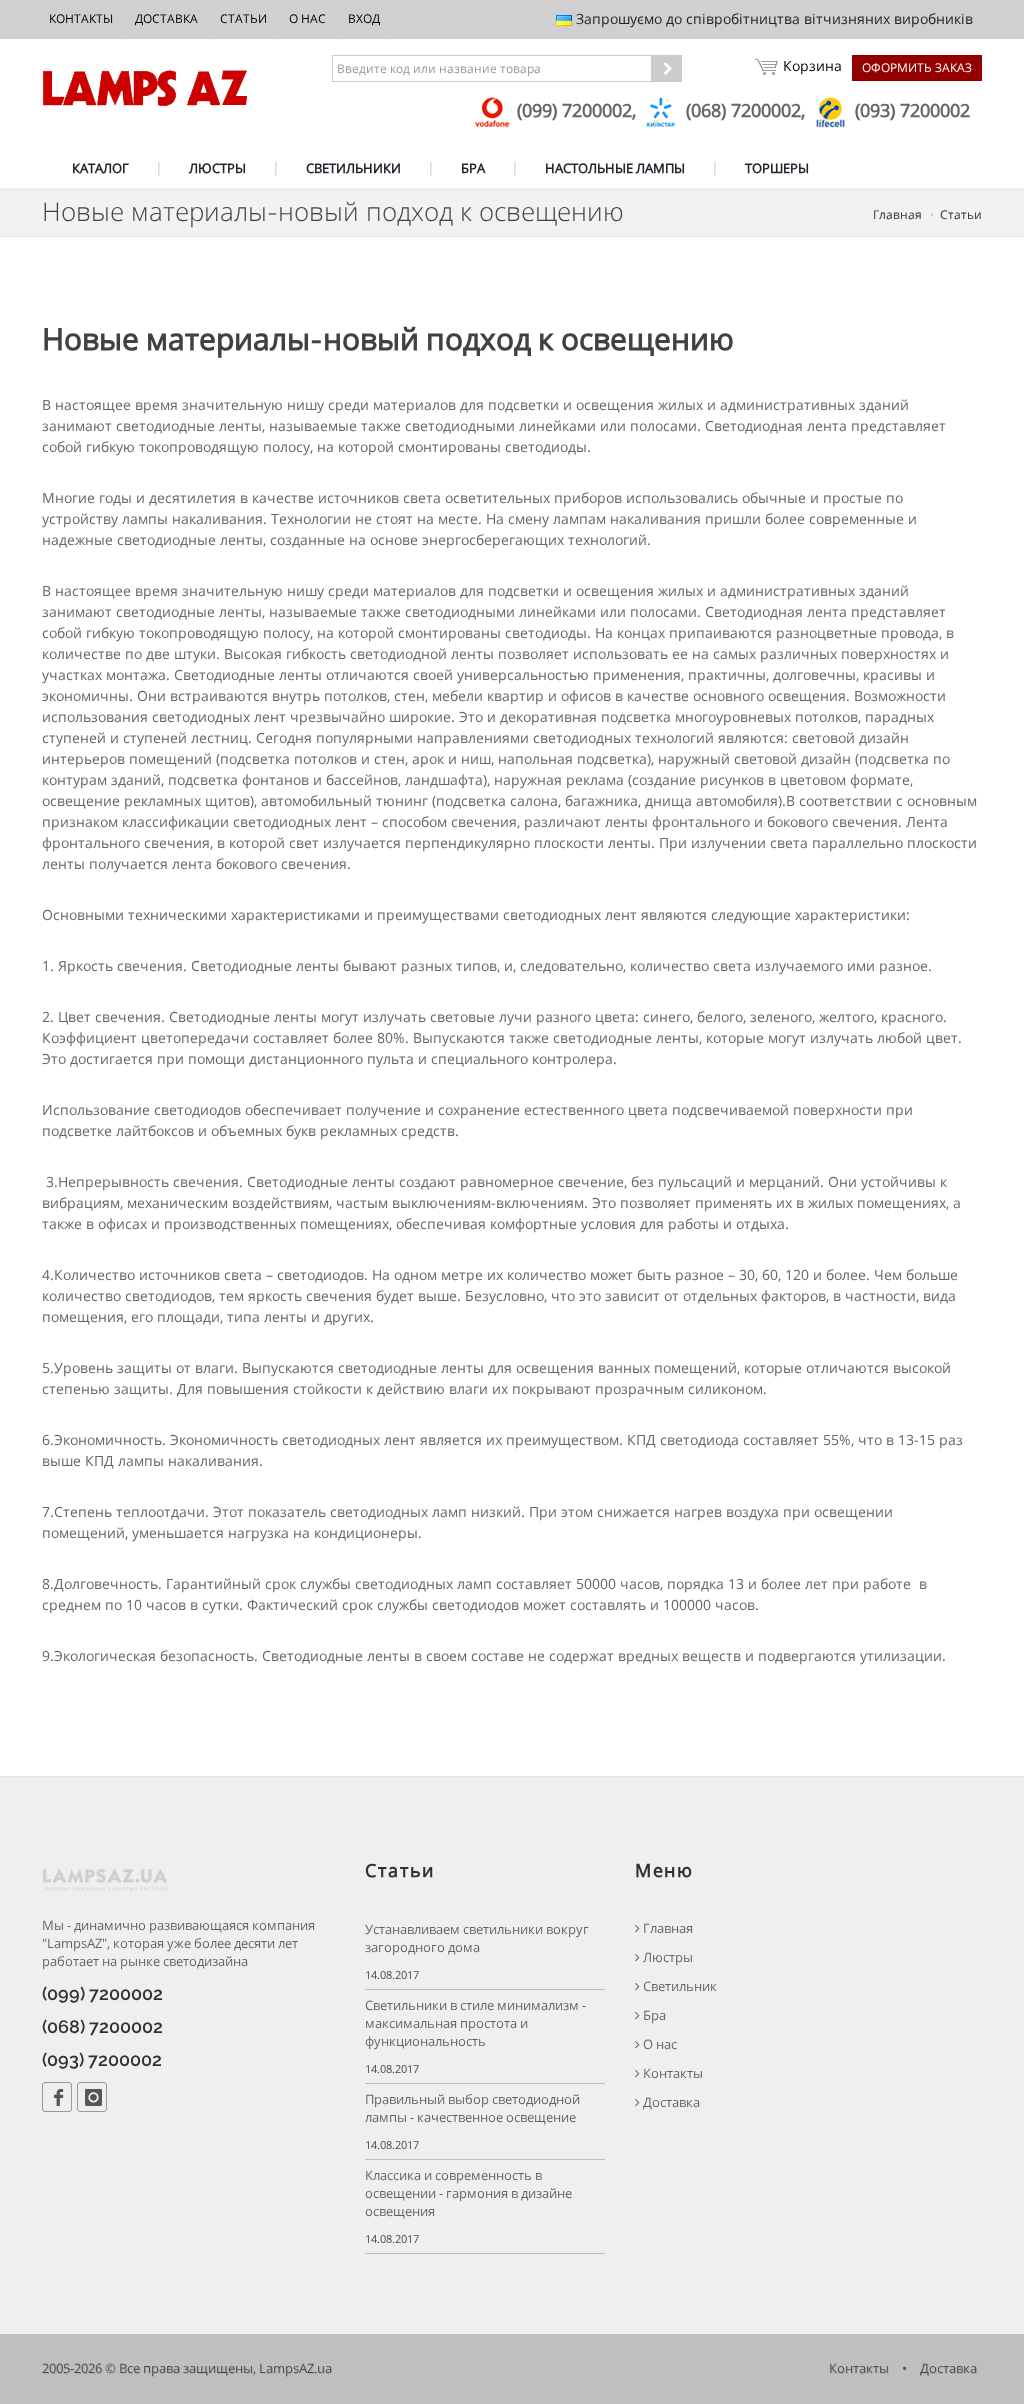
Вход (364, 18)
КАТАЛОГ (100, 168)
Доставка (166, 18)
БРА (473, 168)
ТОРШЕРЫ (777, 168)
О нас (307, 18)
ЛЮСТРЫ (217, 168)
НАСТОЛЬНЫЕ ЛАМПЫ (615, 168)
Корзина (812, 65)
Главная (897, 214)
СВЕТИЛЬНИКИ (353, 168)
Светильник (678, 1986)
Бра (653, 2015)
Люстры (666, 1957)
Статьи (243, 18)
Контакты (81, 18)
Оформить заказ (917, 67)
